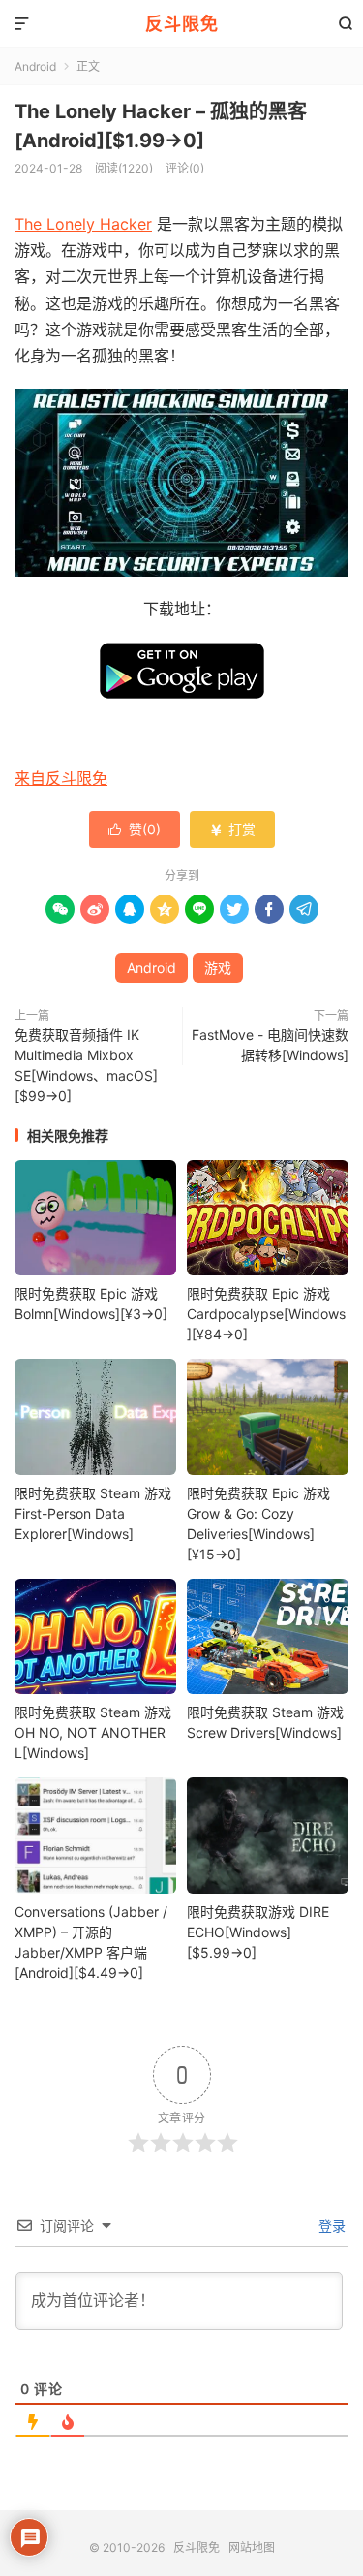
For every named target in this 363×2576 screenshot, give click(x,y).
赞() (135, 829)
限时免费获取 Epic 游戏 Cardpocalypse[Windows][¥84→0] (266, 1314)
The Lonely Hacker (83, 224)
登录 (330, 2226)
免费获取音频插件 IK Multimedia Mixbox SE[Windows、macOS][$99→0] (86, 1065)
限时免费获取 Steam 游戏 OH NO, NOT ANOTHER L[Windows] (93, 1732)
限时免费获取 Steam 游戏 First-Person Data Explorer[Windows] (93, 1513)
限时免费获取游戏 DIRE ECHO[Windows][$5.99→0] (258, 1932)
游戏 (218, 968)
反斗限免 (182, 24)
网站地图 (252, 2547)
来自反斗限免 (61, 778)
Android (35, 66)
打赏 (232, 829)
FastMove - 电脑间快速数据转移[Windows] (270, 1045)
